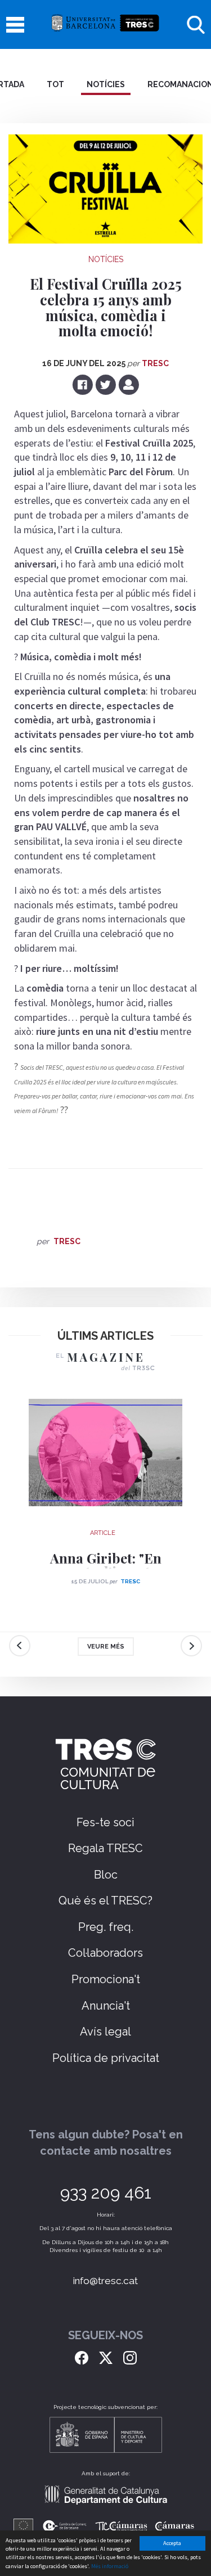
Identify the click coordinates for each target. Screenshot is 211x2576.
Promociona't (106, 1979)
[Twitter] (107, 384)
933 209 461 (106, 2193)
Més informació (110, 2566)
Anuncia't (106, 2006)
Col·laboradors (105, 1953)
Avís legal (105, 2032)
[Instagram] (130, 2357)
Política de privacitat (106, 2058)
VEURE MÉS (106, 1647)
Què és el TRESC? (105, 1901)
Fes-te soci (105, 1822)
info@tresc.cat (105, 2281)
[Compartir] (129, 384)
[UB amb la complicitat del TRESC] (106, 24)
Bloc (106, 1875)
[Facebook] (84, 384)
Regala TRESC (105, 1848)
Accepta (172, 2543)
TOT (55, 84)
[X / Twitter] (106, 2357)
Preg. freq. (106, 1927)
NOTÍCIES (106, 84)
